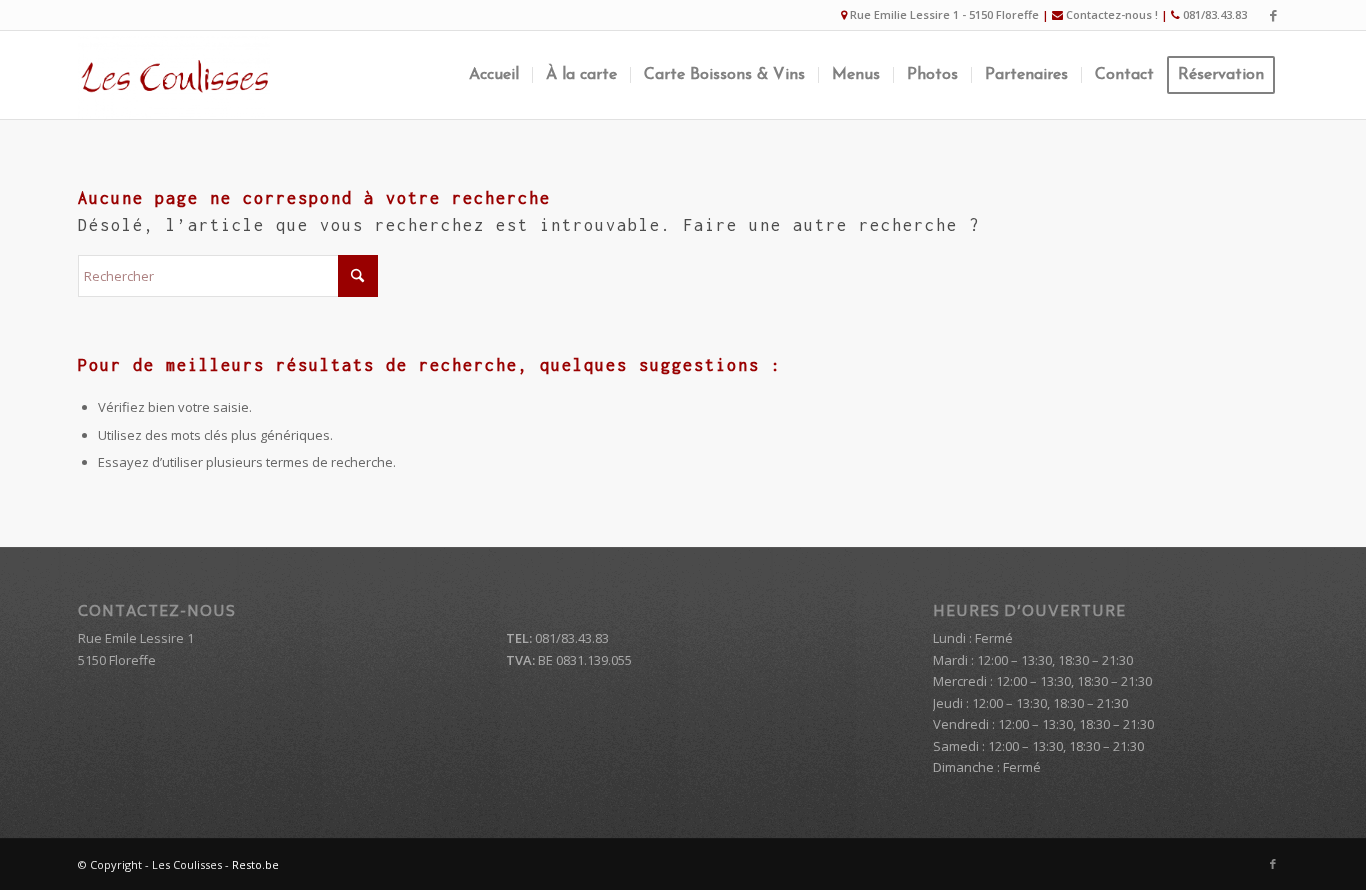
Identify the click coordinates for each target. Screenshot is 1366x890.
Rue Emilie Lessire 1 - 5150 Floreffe (944, 14)
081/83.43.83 (1215, 14)
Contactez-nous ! (1112, 14)
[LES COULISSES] (174, 75)
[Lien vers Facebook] (1273, 15)
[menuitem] (494, 75)
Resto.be (255, 864)
